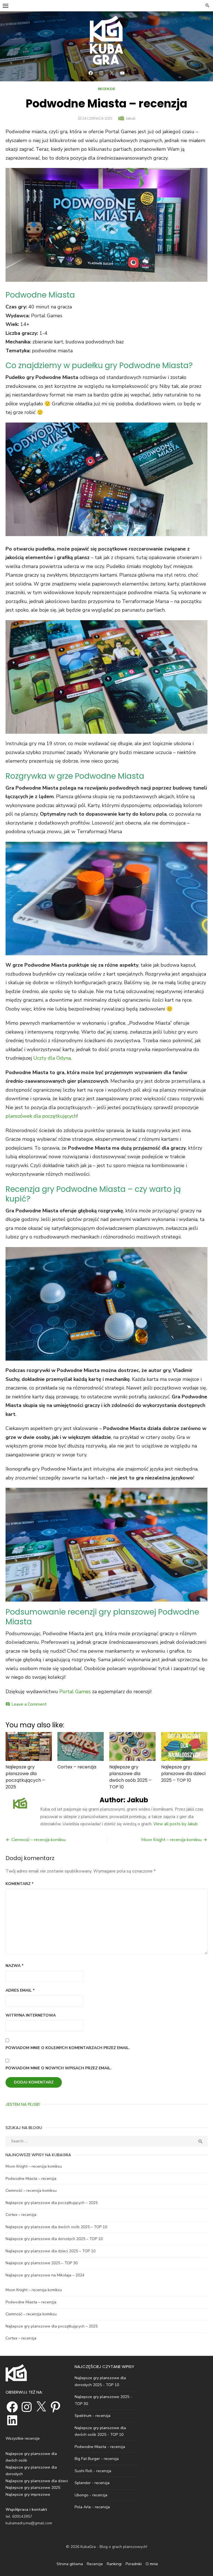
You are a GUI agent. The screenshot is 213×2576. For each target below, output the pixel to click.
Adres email (20, 1990)
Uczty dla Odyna (52, 1058)
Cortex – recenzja (77, 1767)
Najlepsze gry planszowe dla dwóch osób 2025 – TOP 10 (130, 1777)
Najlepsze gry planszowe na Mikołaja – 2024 (45, 2275)
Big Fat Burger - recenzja (97, 2459)
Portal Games (75, 1692)
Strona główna (70, 2564)
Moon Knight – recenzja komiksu (171, 1840)
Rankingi (114, 2564)
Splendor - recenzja (92, 2483)
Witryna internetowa (31, 2015)
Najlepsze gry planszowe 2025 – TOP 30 (42, 2263)
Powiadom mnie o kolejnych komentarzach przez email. (68, 2048)
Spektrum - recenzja (92, 2416)
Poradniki (134, 2564)
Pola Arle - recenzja (92, 2507)
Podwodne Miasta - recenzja (100, 2447)
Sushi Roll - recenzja (93, 2471)
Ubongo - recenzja (91, 2495)
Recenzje (107, 89)
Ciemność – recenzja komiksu (39, 1840)
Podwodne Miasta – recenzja (31, 2179)
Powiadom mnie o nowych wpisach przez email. (59, 2068)
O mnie (152, 2564)
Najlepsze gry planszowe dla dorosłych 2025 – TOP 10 (54, 2239)
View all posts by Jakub (176, 1824)
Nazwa (15, 1966)
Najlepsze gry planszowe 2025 (33, 2488)
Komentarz (20, 1884)
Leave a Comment (29, 1704)
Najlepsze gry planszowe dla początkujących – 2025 (25, 1777)
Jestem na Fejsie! (23, 2104)
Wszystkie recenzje (23, 2438)
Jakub (131, 118)
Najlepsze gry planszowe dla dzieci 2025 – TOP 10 (183, 1774)
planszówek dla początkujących (41, 1116)
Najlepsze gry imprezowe (28, 2495)
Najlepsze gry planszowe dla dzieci (37, 2481)
